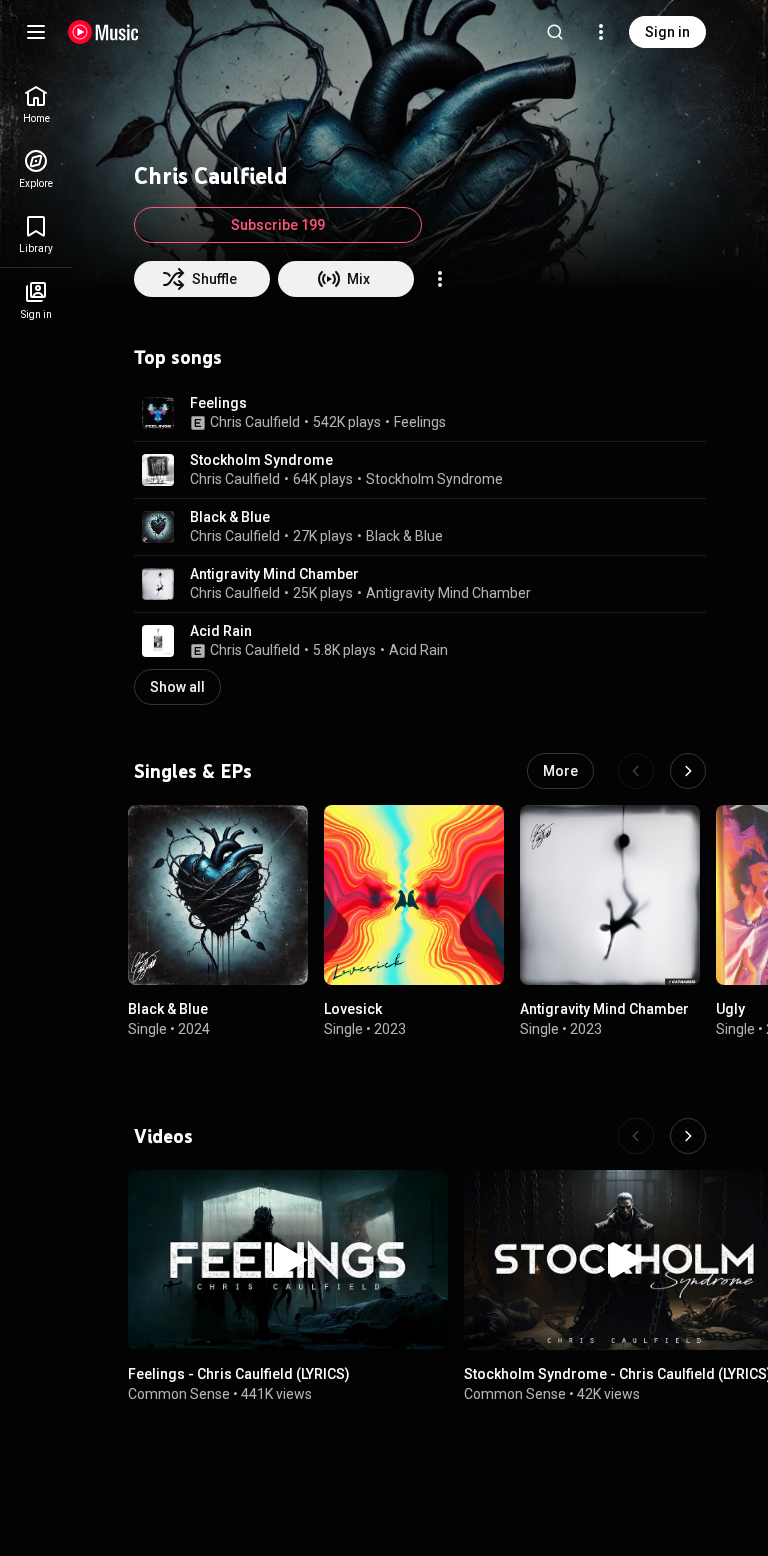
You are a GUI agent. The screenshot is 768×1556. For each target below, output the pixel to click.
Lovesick (353, 1009)
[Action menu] (440, 279)
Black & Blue (230, 517)
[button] (158, 413)
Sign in (667, 32)
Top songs (178, 357)
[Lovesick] (414, 895)
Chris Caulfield (255, 422)
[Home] (103, 32)
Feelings (218, 403)
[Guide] (36, 32)
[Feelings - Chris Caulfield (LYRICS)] (288, 1260)
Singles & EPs (193, 771)
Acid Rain (221, 631)
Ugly (730, 1009)
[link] (36, 104)
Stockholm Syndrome (261, 460)
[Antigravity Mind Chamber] (610, 895)
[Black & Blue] (218, 895)
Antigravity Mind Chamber (274, 574)
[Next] (688, 771)
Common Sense (179, 1394)
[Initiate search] (555, 32)
